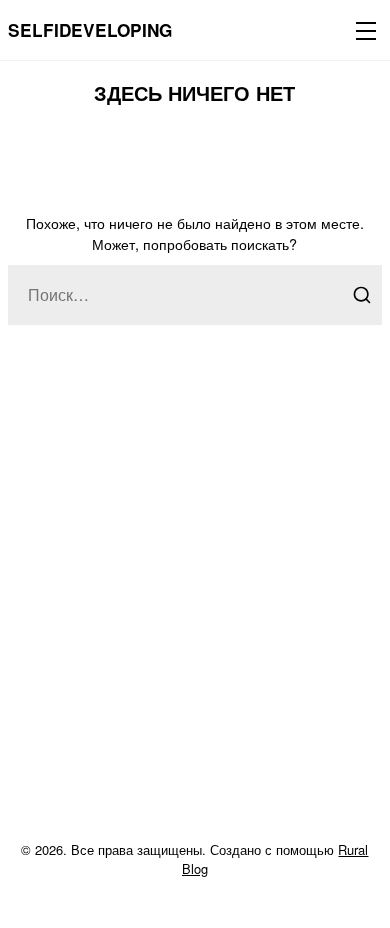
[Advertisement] (195, 606)
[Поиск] (362, 295)
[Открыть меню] (362, 30)
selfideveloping (90, 30)
